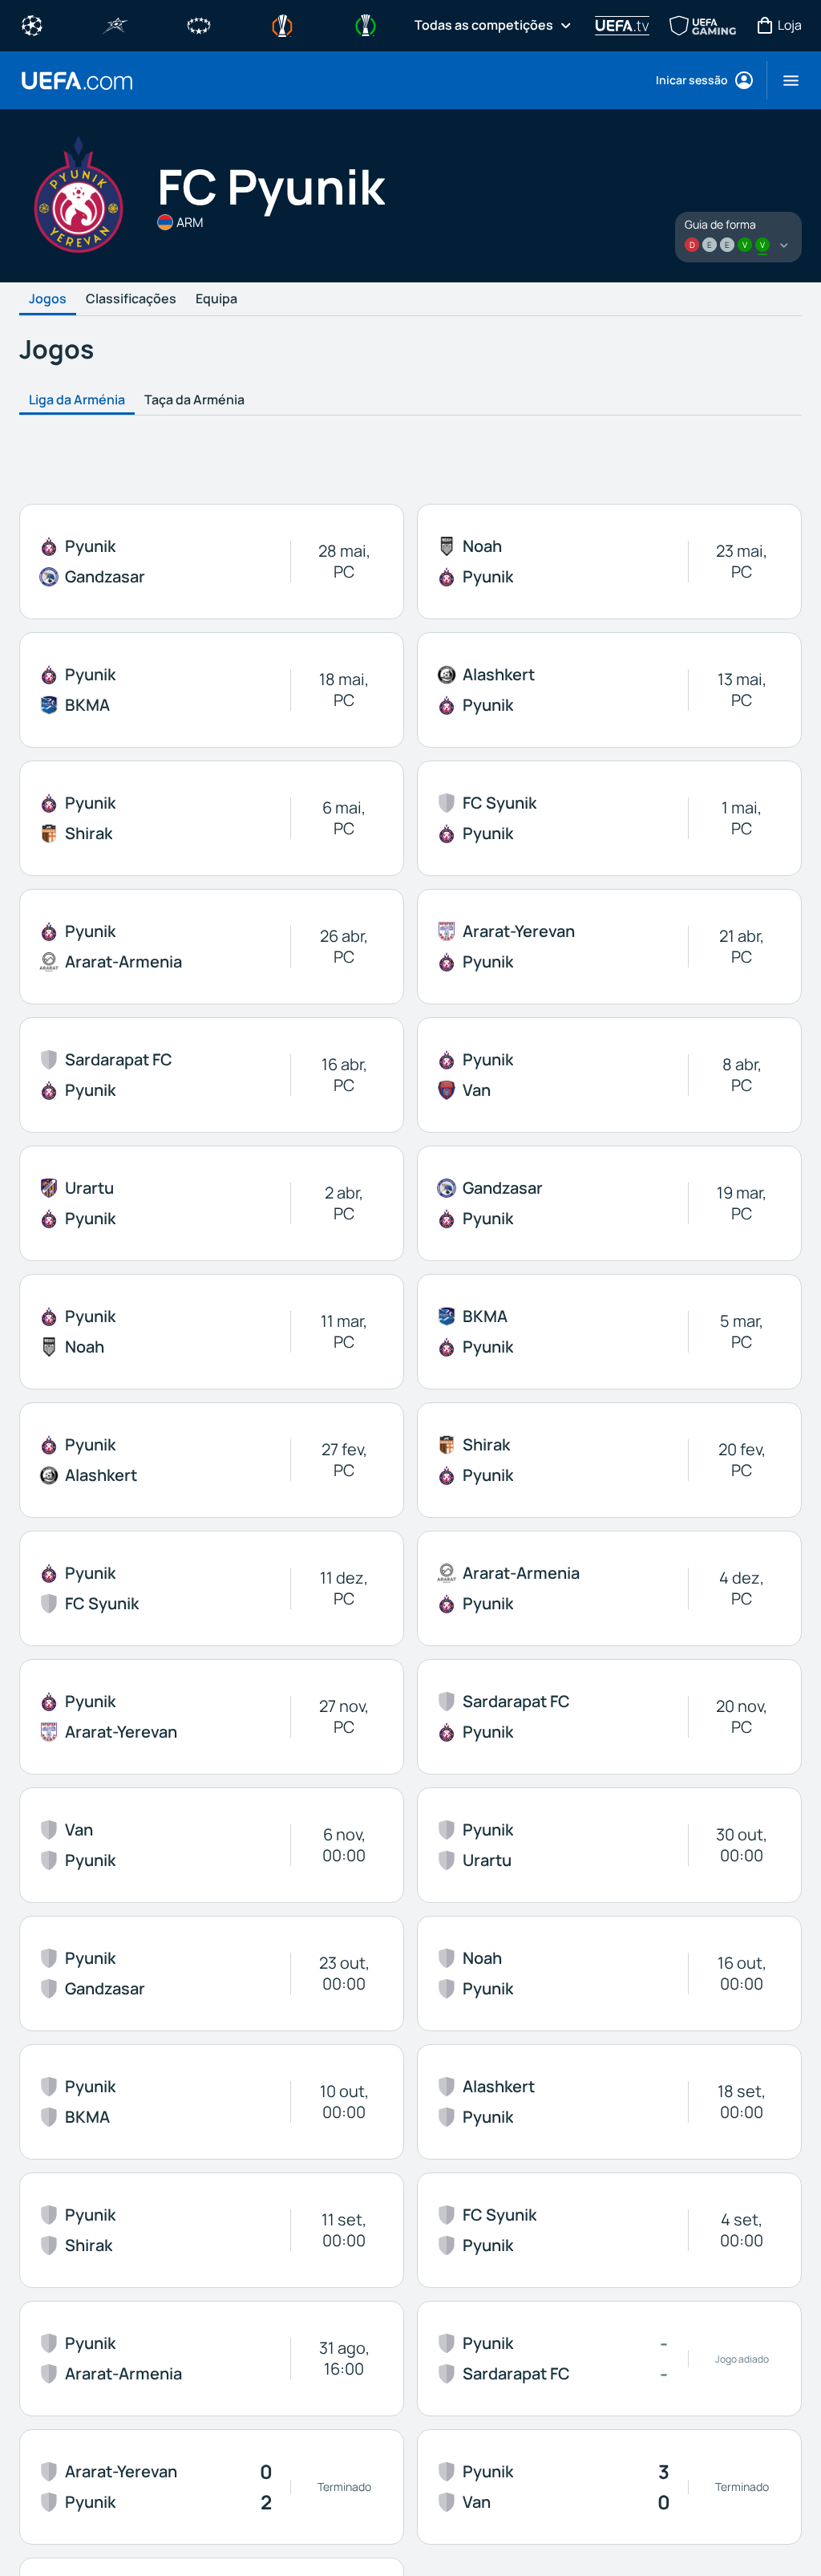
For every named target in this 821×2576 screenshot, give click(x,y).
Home (77, 81)
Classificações (131, 299)
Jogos (48, 299)
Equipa (216, 299)
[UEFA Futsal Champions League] (115, 24)
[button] (785, 80)
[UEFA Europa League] (282, 24)
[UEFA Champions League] (32, 24)
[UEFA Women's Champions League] (199, 24)
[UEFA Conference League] (366, 24)
